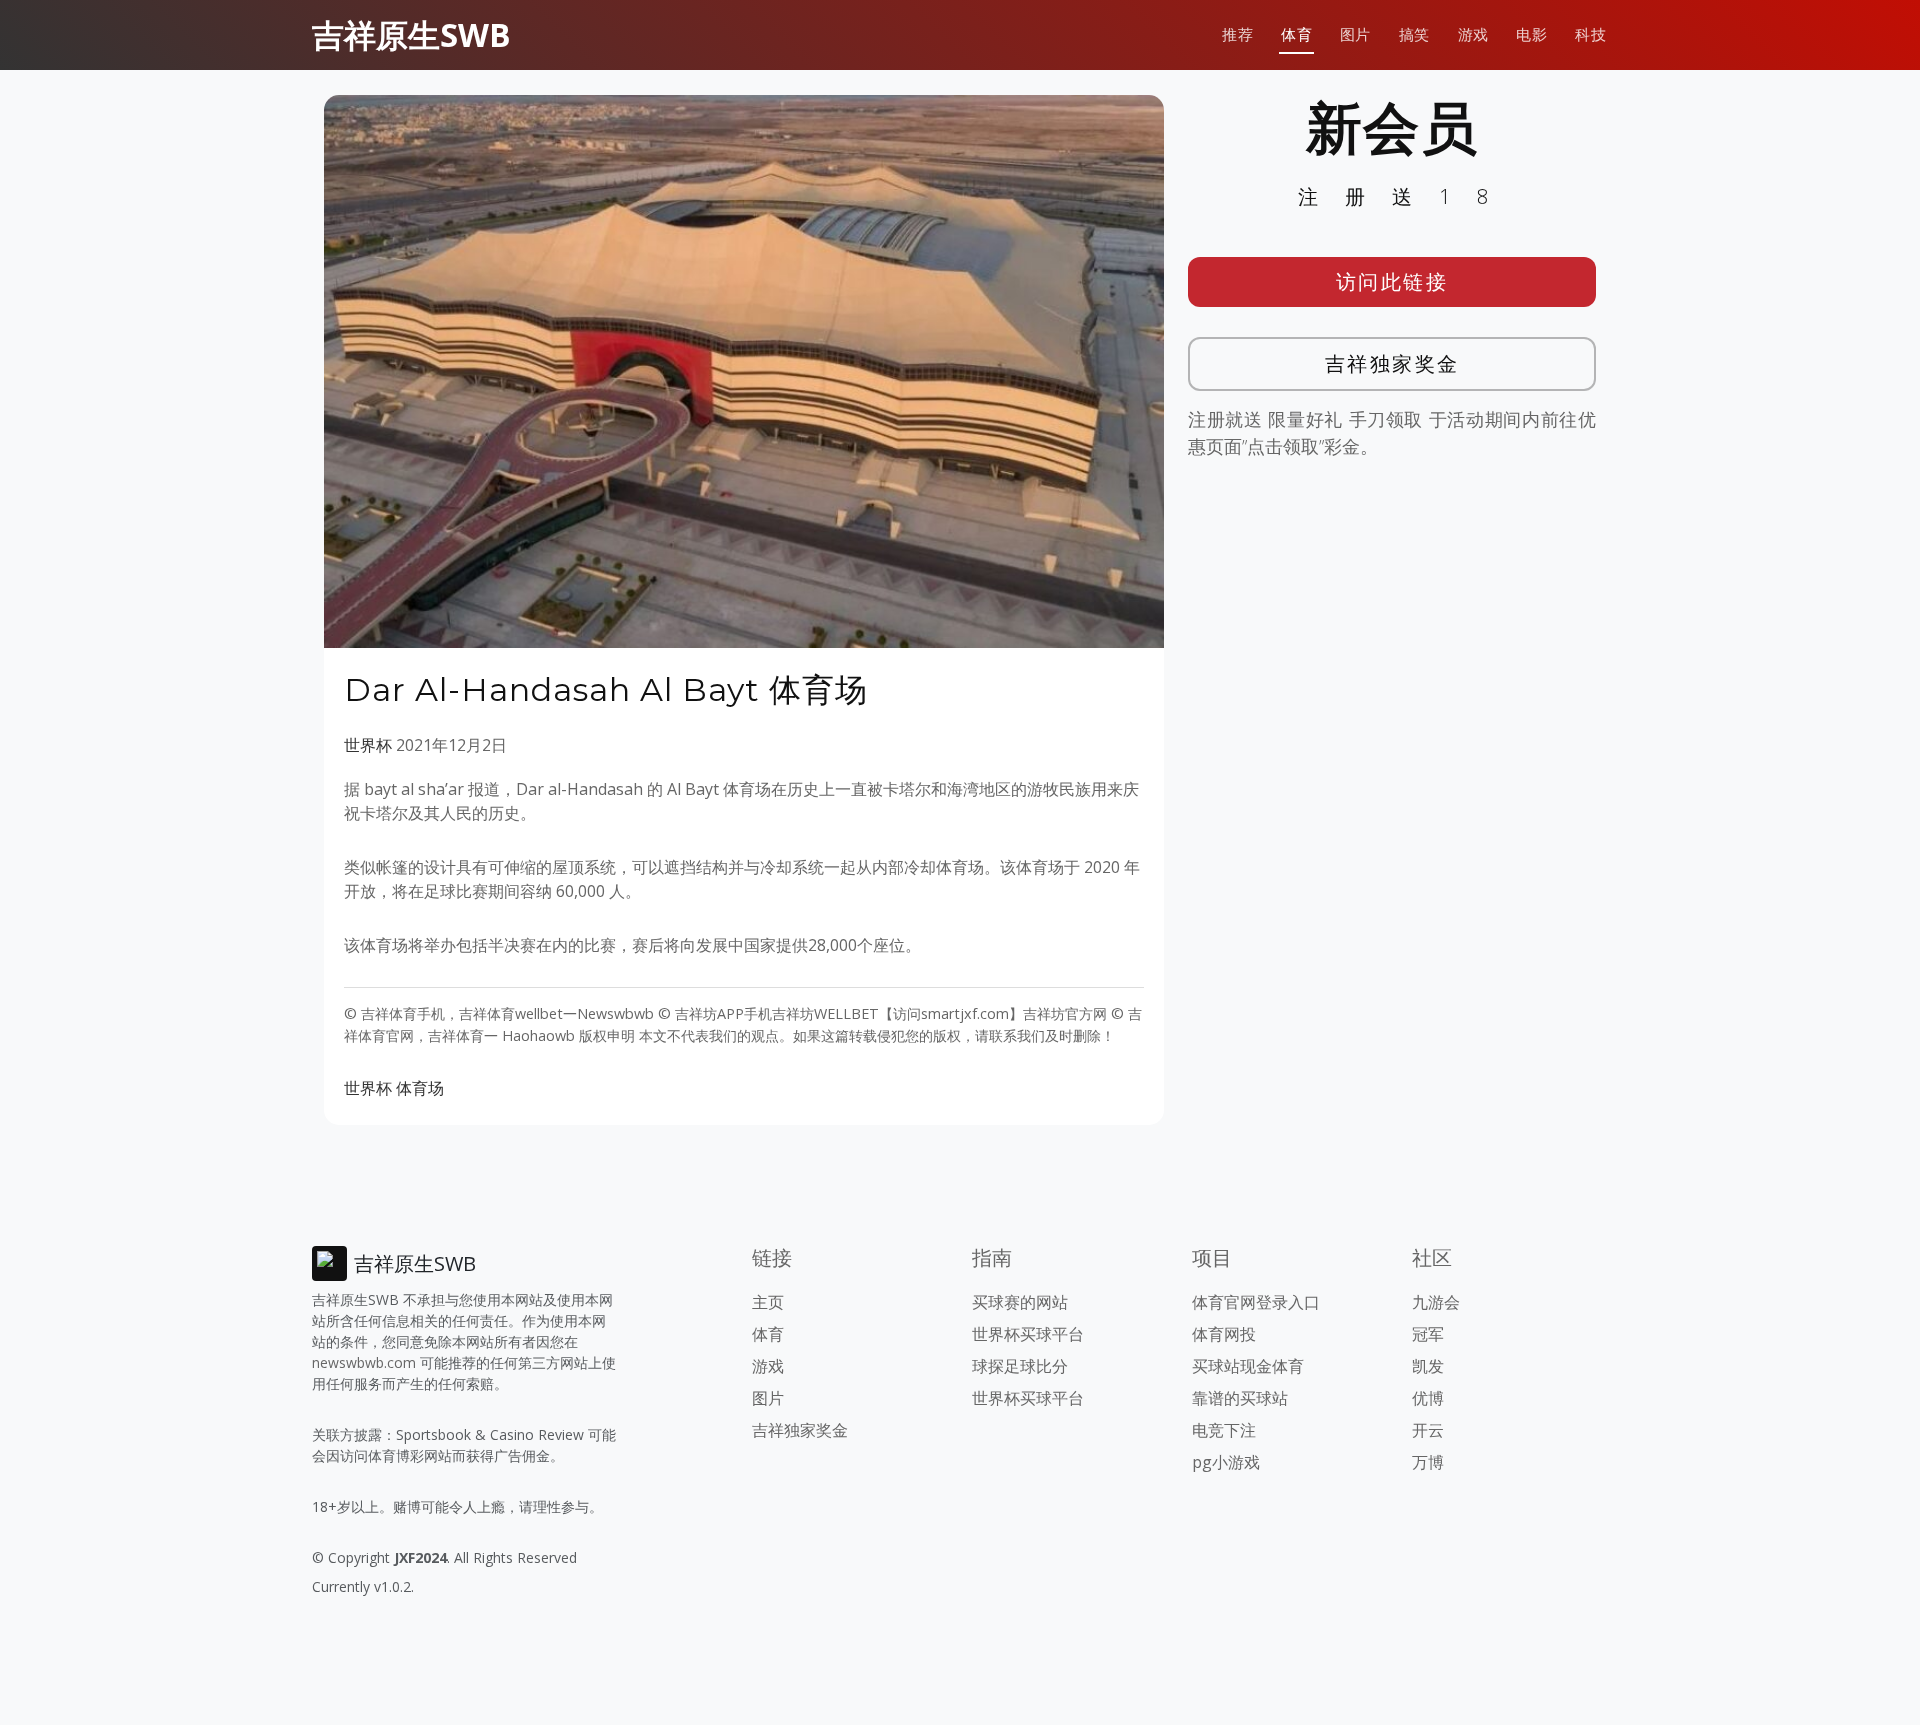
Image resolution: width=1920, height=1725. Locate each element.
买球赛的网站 (1020, 1302)
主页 (768, 1302)
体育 (1296, 34)
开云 (1428, 1430)
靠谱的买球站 (1240, 1398)
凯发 (1428, 1366)
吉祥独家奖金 (1392, 363)
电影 (1531, 34)
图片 (1355, 34)
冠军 (1428, 1334)
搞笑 (1414, 34)
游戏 (1473, 34)
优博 (1428, 1398)
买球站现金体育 (1248, 1366)
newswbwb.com (364, 1362)
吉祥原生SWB (411, 34)
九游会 (1436, 1302)
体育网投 (1224, 1334)
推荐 (1237, 34)
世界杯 (368, 745)
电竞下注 (1224, 1430)
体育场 (420, 1088)
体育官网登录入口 (1256, 1302)
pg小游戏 (1226, 1462)
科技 (1590, 34)
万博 (1428, 1462)
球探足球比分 (1020, 1366)
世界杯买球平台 (1028, 1334)
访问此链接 (1392, 281)
